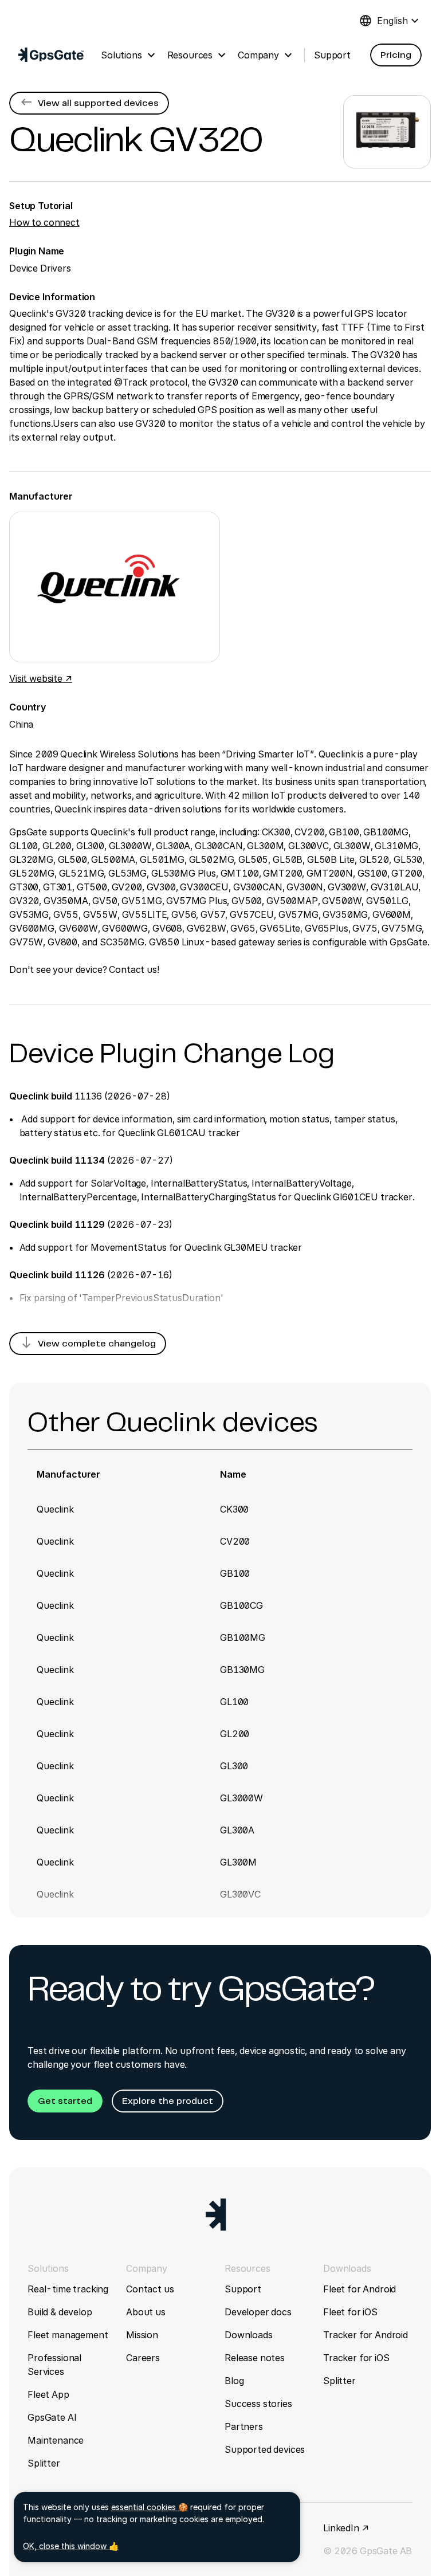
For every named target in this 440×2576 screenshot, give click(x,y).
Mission (142, 2335)
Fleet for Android (360, 2289)
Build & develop (60, 2312)
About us (146, 2312)
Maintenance (56, 2440)
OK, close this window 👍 (71, 2546)
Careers (143, 2358)
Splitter (44, 2463)
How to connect (44, 222)
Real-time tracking (68, 2289)
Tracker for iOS (356, 2358)
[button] (396, 55)
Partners (244, 2426)
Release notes (255, 2358)
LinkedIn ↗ (346, 2528)
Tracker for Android (366, 2335)
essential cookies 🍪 (150, 2507)
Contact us (150, 2289)
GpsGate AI (52, 2417)
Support (243, 2289)
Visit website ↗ (41, 678)
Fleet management (68, 2335)
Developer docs (258, 2312)
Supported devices (265, 2449)
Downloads (249, 2335)
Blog (234, 2381)
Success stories (258, 2404)
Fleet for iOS (350, 2312)
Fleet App (48, 2394)
